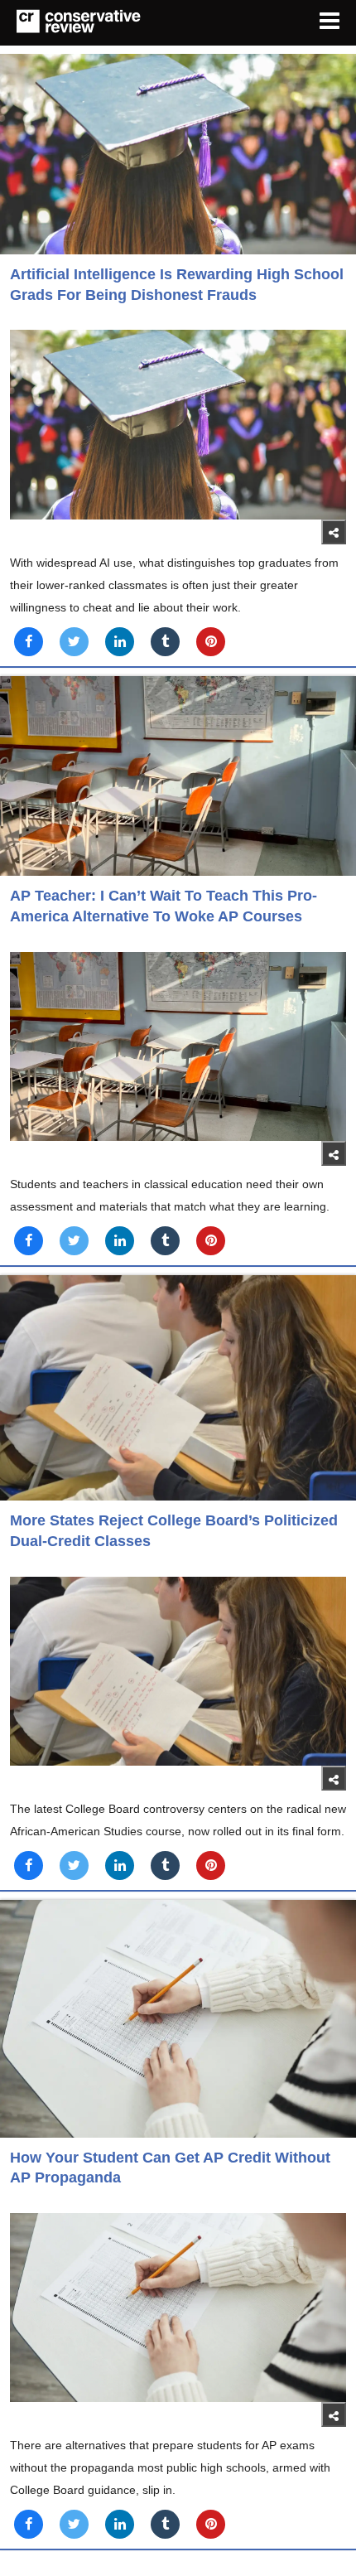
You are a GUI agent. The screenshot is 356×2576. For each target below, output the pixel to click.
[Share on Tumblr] (165, 642)
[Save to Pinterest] (211, 642)
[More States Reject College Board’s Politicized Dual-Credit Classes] (178, 1388)
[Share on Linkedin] (120, 642)
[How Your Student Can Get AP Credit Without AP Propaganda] (178, 2019)
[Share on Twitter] (74, 642)
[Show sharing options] (334, 532)
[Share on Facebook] (29, 642)
